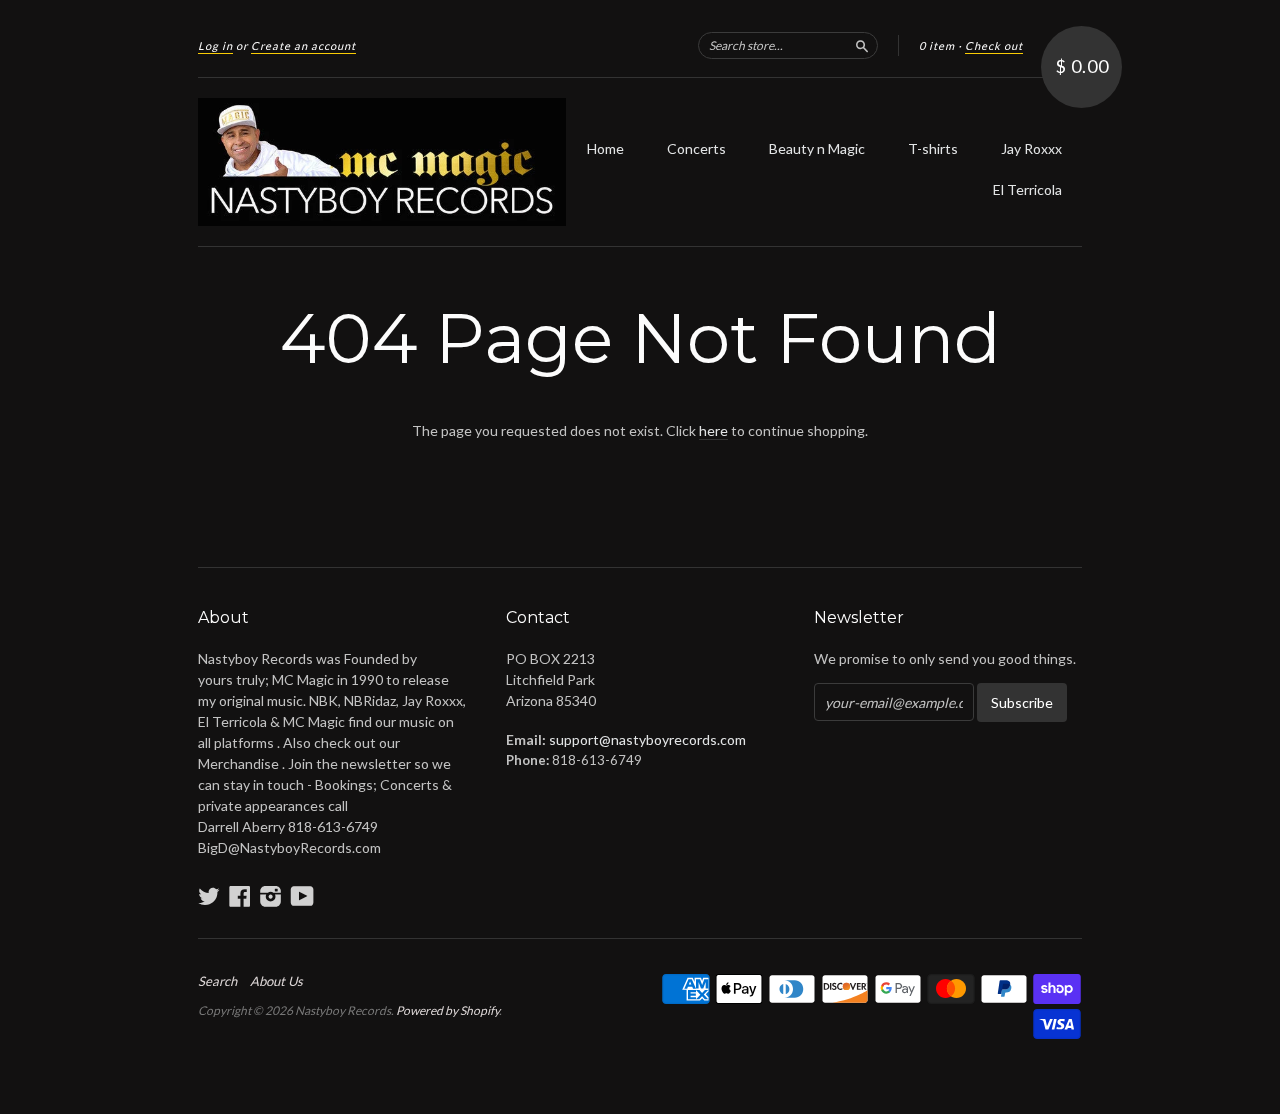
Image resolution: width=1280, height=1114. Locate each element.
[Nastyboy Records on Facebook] (240, 896)
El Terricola (1027, 189)
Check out (994, 45)
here (713, 430)
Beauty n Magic (817, 148)
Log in (215, 45)
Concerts (696, 148)
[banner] (382, 162)
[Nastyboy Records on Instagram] (271, 896)
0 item (937, 45)
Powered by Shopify (447, 1010)
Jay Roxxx (1031, 148)
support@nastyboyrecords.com (647, 739)
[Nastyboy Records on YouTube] (302, 896)
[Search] (862, 45)
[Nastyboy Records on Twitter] (209, 896)
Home (605, 148)
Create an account (303, 45)
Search (217, 981)
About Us (276, 981)
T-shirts (933, 148)
